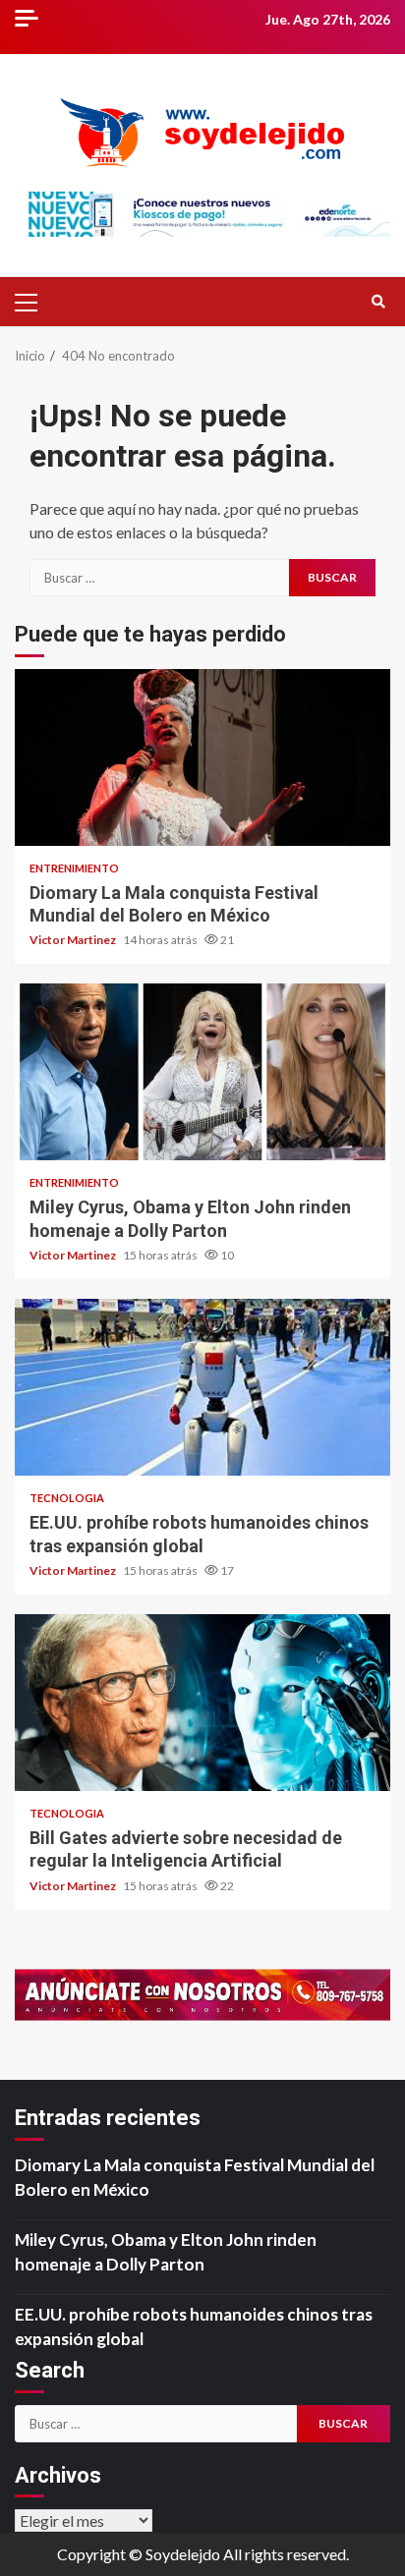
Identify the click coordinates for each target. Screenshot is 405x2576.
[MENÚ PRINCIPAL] (34, 302)
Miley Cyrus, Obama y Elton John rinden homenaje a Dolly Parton (202, 1072)
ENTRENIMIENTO (74, 868)
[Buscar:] (159, 578)
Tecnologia (67, 1498)
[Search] (378, 302)
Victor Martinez (74, 940)
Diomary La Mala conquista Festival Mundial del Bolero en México (202, 757)
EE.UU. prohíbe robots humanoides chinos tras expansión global (202, 1387)
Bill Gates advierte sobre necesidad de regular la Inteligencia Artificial (202, 1703)
